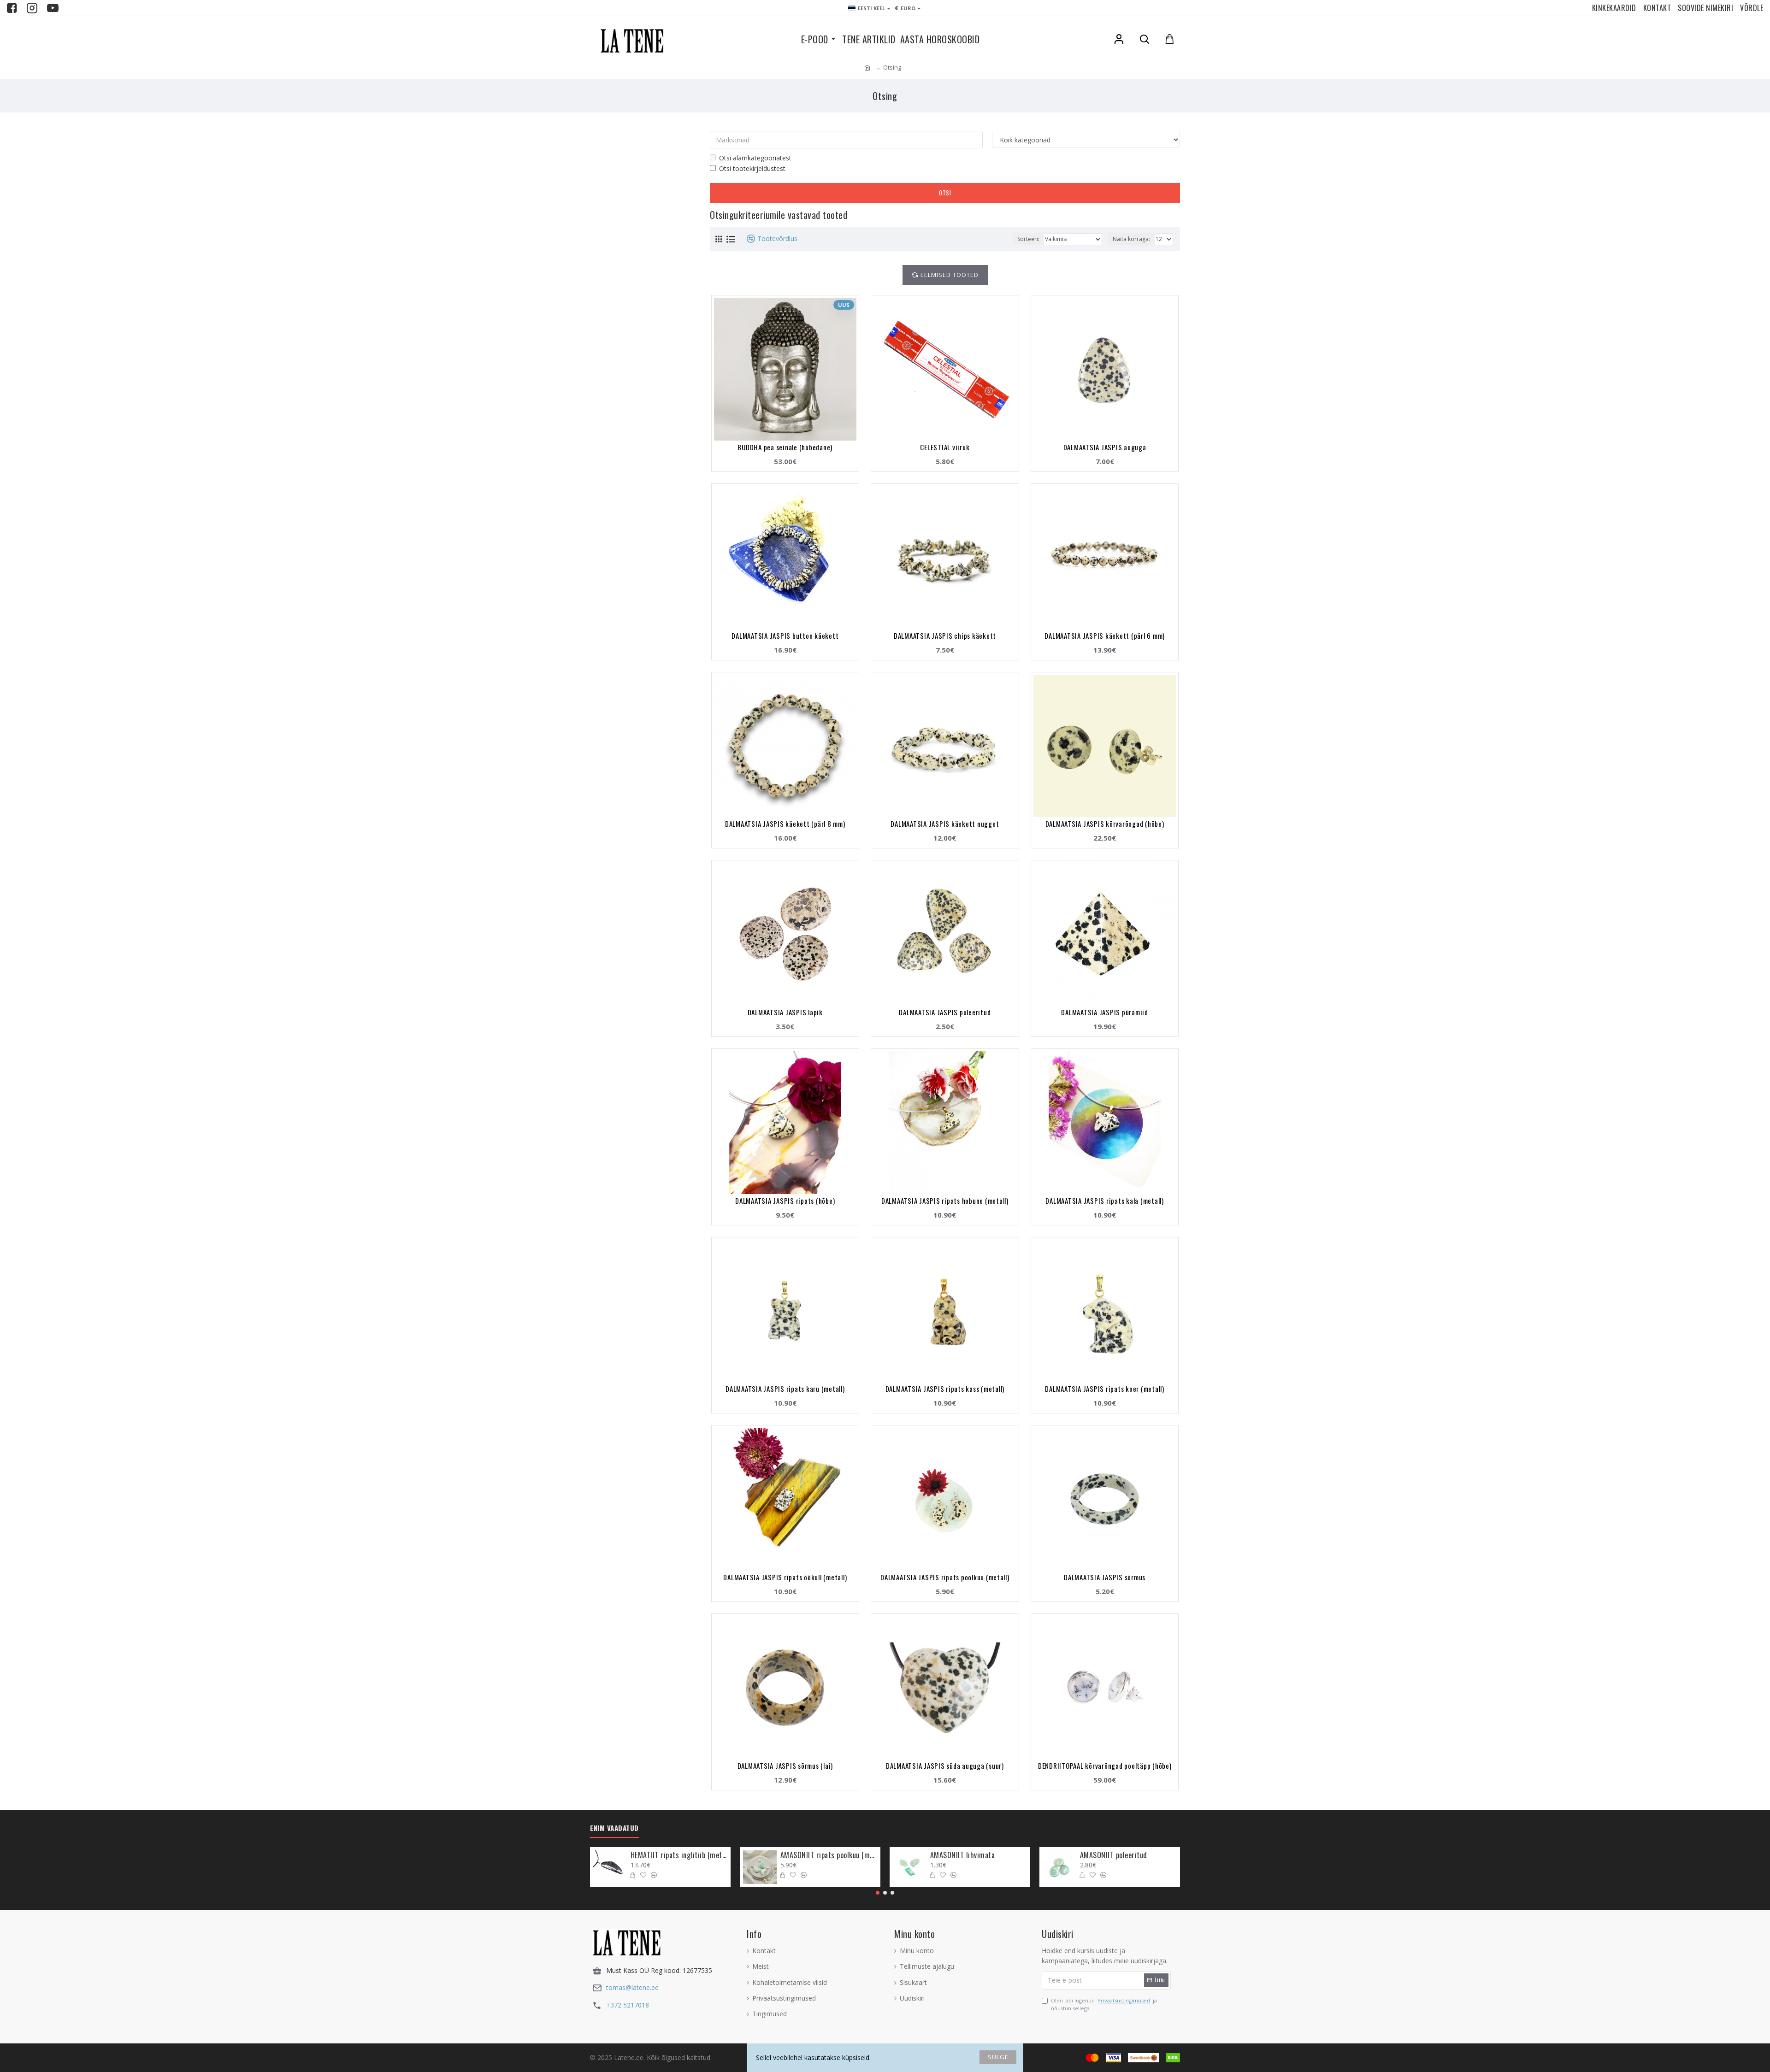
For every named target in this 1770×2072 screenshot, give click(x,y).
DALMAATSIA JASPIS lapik (785, 1012)
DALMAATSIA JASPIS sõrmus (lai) (785, 1766)
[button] (878, 1893)
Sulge (998, 2057)
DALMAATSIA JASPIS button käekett (785, 636)
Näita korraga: (1131, 239)
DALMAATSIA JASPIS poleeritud (945, 1012)
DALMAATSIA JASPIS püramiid (1105, 1012)
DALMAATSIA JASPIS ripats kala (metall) (1105, 1201)
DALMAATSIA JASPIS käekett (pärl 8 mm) (785, 824)
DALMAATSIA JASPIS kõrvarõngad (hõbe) (1105, 824)
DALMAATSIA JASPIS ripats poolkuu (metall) (945, 1577)
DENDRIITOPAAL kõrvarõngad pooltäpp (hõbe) (1105, 1766)
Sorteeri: (1028, 239)
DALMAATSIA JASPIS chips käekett (945, 636)
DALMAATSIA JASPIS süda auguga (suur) (945, 1766)
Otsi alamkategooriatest (755, 158)
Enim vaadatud (614, 1828)
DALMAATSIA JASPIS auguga (1105, 447)
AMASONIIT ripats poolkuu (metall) (829, 1855)
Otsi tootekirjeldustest (752, 168)
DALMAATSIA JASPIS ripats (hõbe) (785, 1201)
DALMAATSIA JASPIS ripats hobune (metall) (945, 1201)
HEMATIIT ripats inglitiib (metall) (679, 1855)
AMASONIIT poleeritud (1114, 1855)
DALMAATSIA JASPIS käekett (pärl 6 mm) (1105, 636)
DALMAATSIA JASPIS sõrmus (1105, 1577)
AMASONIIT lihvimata (963, 1855)
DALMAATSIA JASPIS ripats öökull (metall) (785, 1577)
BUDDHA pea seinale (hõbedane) (785, 447)
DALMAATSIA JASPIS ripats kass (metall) (945, 1389)
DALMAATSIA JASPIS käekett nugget (945, 824)
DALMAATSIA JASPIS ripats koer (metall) (1105, 1389)
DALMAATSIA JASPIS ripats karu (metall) (785, 1389)
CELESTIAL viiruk (945, 447)
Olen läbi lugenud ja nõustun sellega (1104, 2004)
